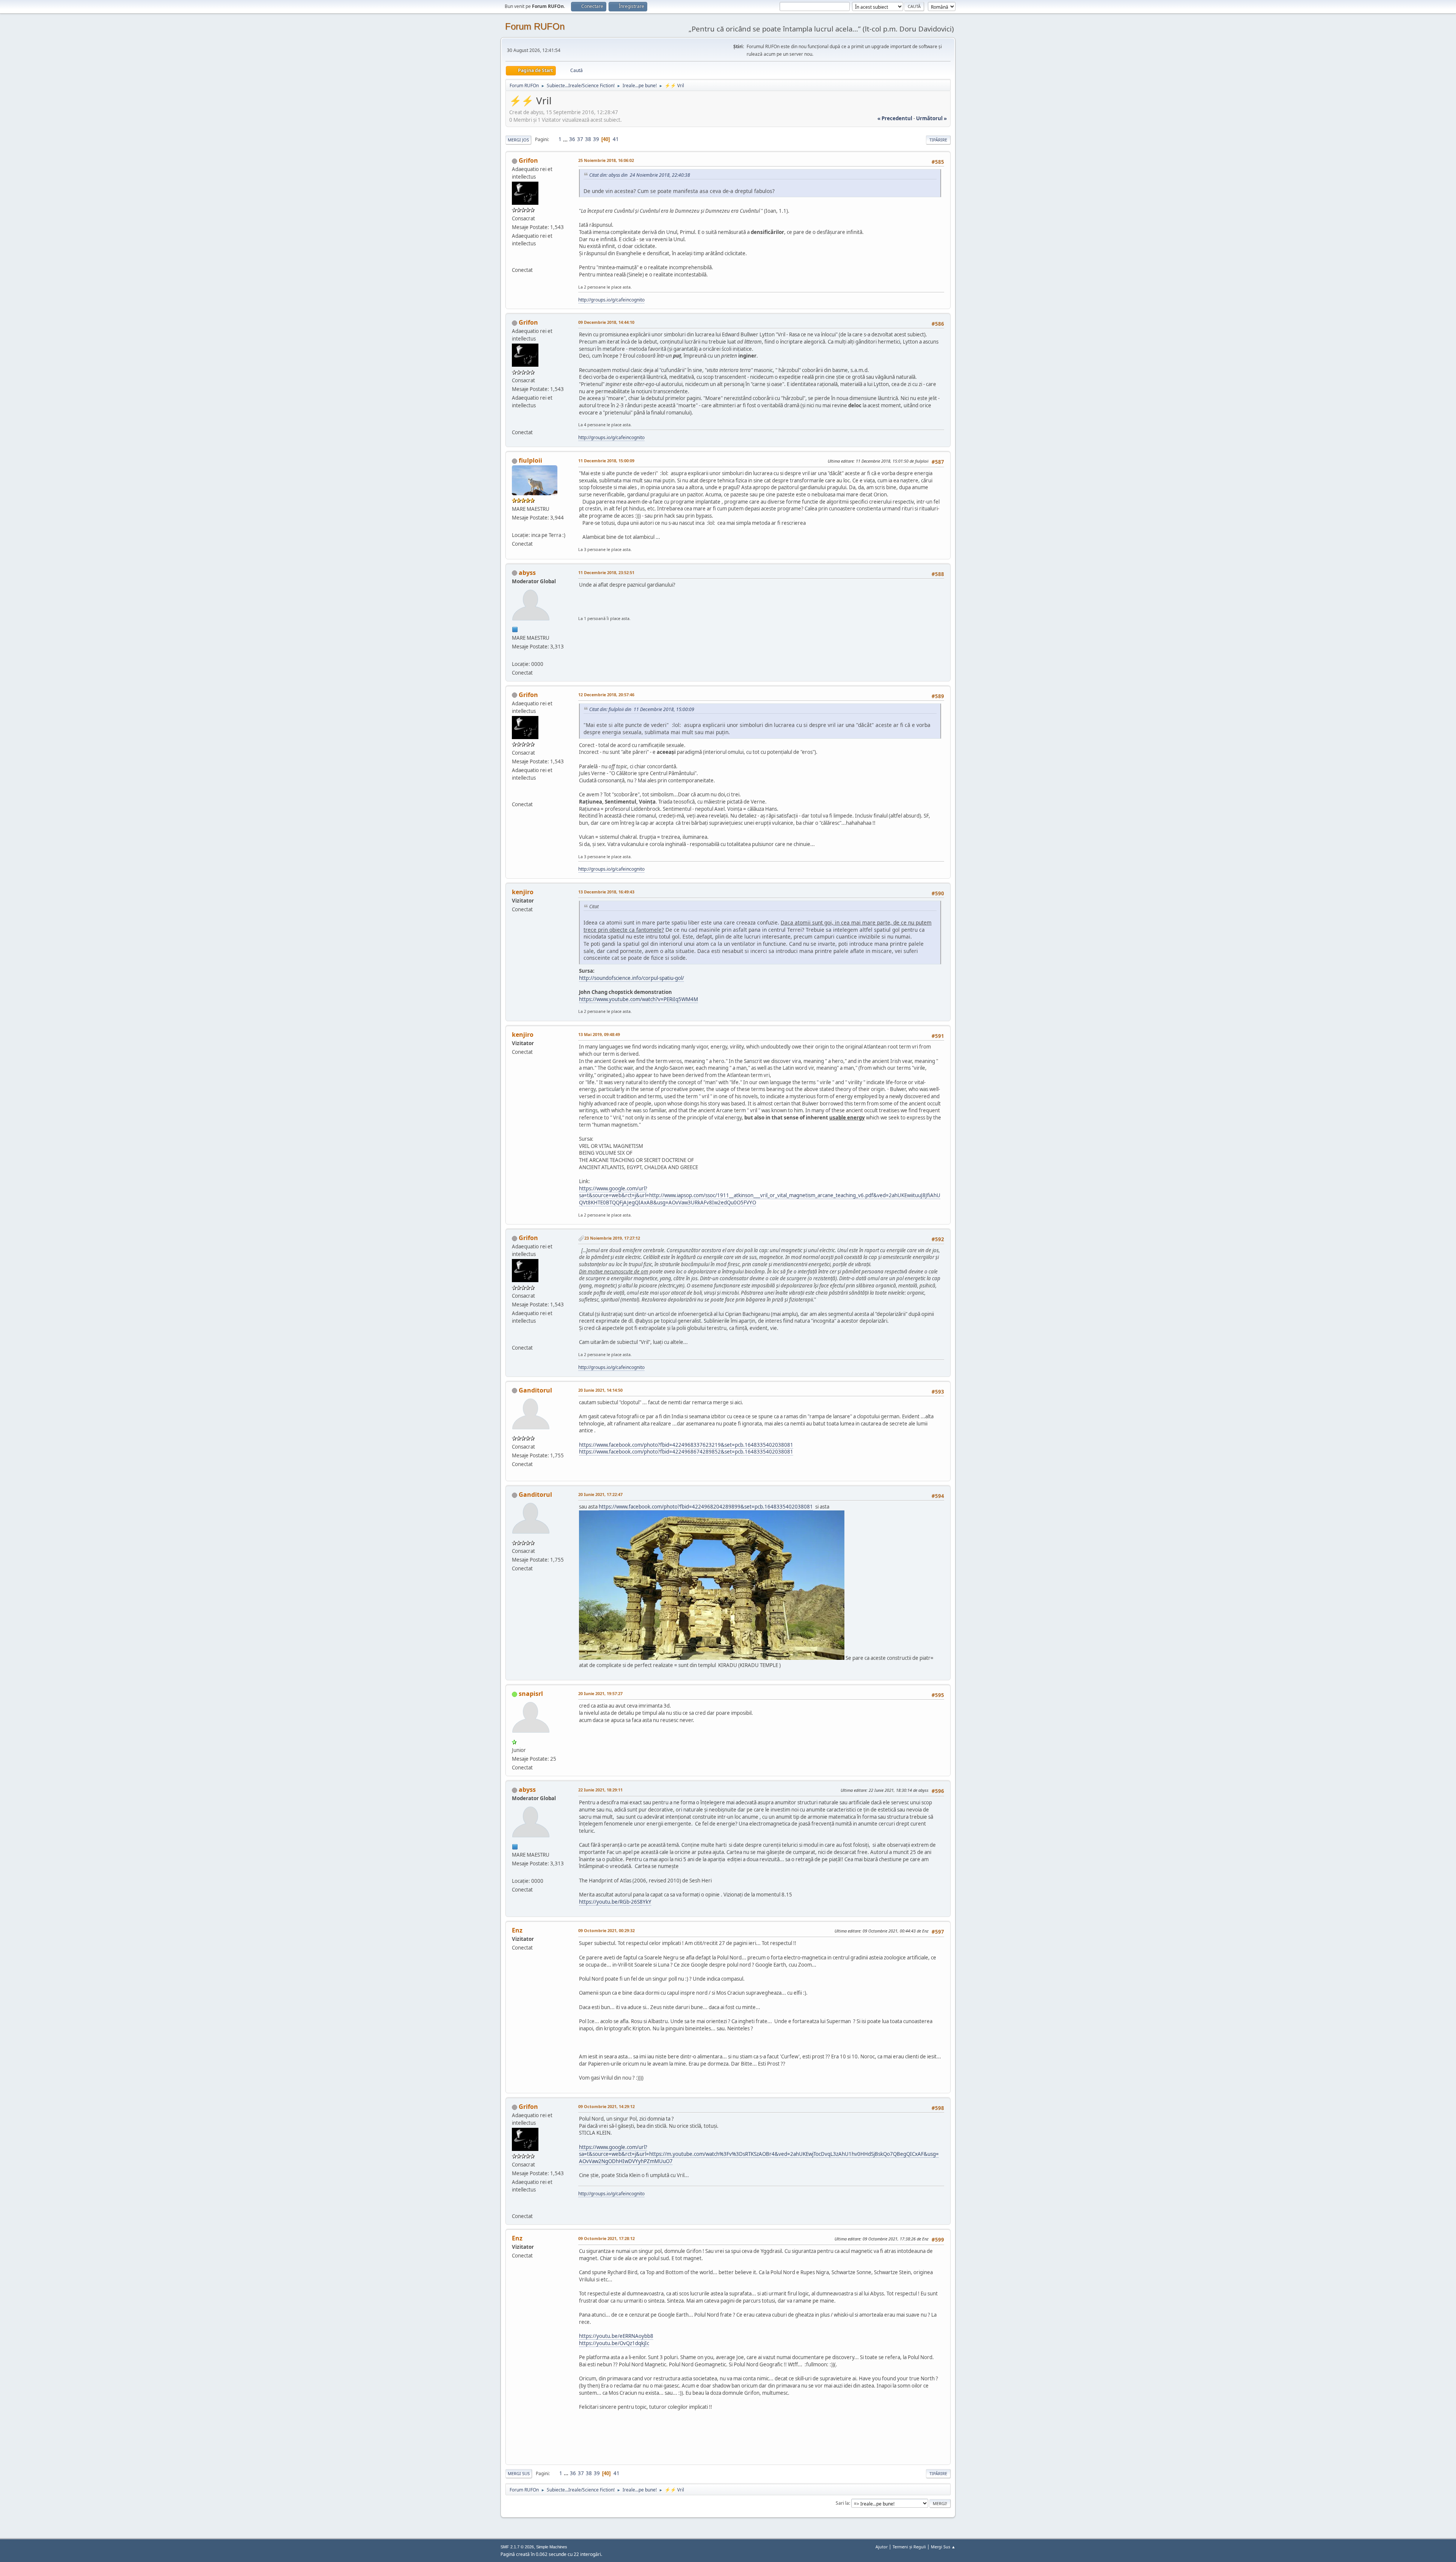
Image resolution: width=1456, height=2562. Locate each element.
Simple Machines (552, 2547)
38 (588, 139)
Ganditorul (535, 1390)
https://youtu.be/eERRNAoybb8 (616, 2336)
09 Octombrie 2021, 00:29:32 (606, 1930)
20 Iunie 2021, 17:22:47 (600, 1494)
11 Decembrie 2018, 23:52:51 (606, 572)
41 (616, 139)
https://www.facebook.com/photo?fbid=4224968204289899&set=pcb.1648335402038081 (706, 1507)
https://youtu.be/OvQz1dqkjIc (614, 2343)
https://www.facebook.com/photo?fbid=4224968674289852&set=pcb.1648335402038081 (686, 1452)
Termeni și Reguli (909, 2547)
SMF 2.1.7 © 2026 (517, 2547)
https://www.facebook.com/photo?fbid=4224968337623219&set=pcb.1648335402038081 (686, 1445)
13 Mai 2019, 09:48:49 (599, 1034)
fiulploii (530, 460)
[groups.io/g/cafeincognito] (515, 261)
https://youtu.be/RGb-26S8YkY (615, 1902)
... (566, 139)
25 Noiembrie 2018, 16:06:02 (606, 160)
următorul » (931, 118)
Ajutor (882, 2547)
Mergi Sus (519, 2473)
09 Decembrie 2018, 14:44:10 (606, 322)
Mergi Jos (518, 140)
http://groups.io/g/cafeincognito (611, 300)
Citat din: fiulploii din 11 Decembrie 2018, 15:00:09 (642, 709)
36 (572, 139)
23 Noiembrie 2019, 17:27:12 (612, 1238)
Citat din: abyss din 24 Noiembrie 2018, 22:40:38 (640, 175)
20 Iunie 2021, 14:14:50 (600, 1390)
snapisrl (531, 1694)
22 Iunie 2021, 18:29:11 (600, 1790)
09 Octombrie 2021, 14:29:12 (606, 2106)
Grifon (528, 160)
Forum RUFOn (535, 26)
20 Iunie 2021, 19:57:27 (600, 1693)
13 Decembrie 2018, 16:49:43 (606, 892)
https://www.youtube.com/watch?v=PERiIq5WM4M (639, 999)
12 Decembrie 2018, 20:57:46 (606, 695)
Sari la (842, 2503)
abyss (527, 573)
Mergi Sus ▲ (943, 2547)
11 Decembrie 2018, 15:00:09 (606, 461)
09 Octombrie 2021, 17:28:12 (606, 2238)
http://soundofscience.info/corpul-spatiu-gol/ (632, 978)
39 (596, 139)
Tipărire (938, 140)
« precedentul (895, 118)
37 (580, 139)
